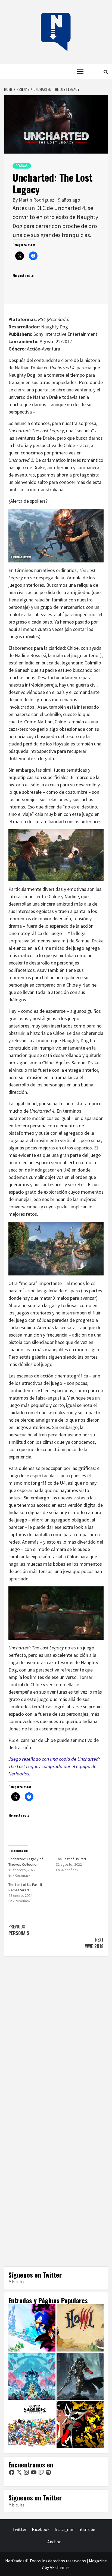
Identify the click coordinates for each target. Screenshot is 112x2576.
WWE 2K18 (94, 1943)
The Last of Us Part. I (72, 1859)
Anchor (54, 2542)
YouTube (87, 2529)
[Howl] (80, 2328)
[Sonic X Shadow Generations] (32, 2328)
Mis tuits (16, 2282)
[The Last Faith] (80, 2376)
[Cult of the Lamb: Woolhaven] (32, 2376)
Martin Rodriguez (37, 200)
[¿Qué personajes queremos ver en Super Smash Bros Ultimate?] (32, 2424)
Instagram (65, 2529)
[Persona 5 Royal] (80, 2424)
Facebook (41, 2529)
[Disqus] (56, 2037)
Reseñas (22, 166)
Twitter (20, 2529)
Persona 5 (19, 1930)
